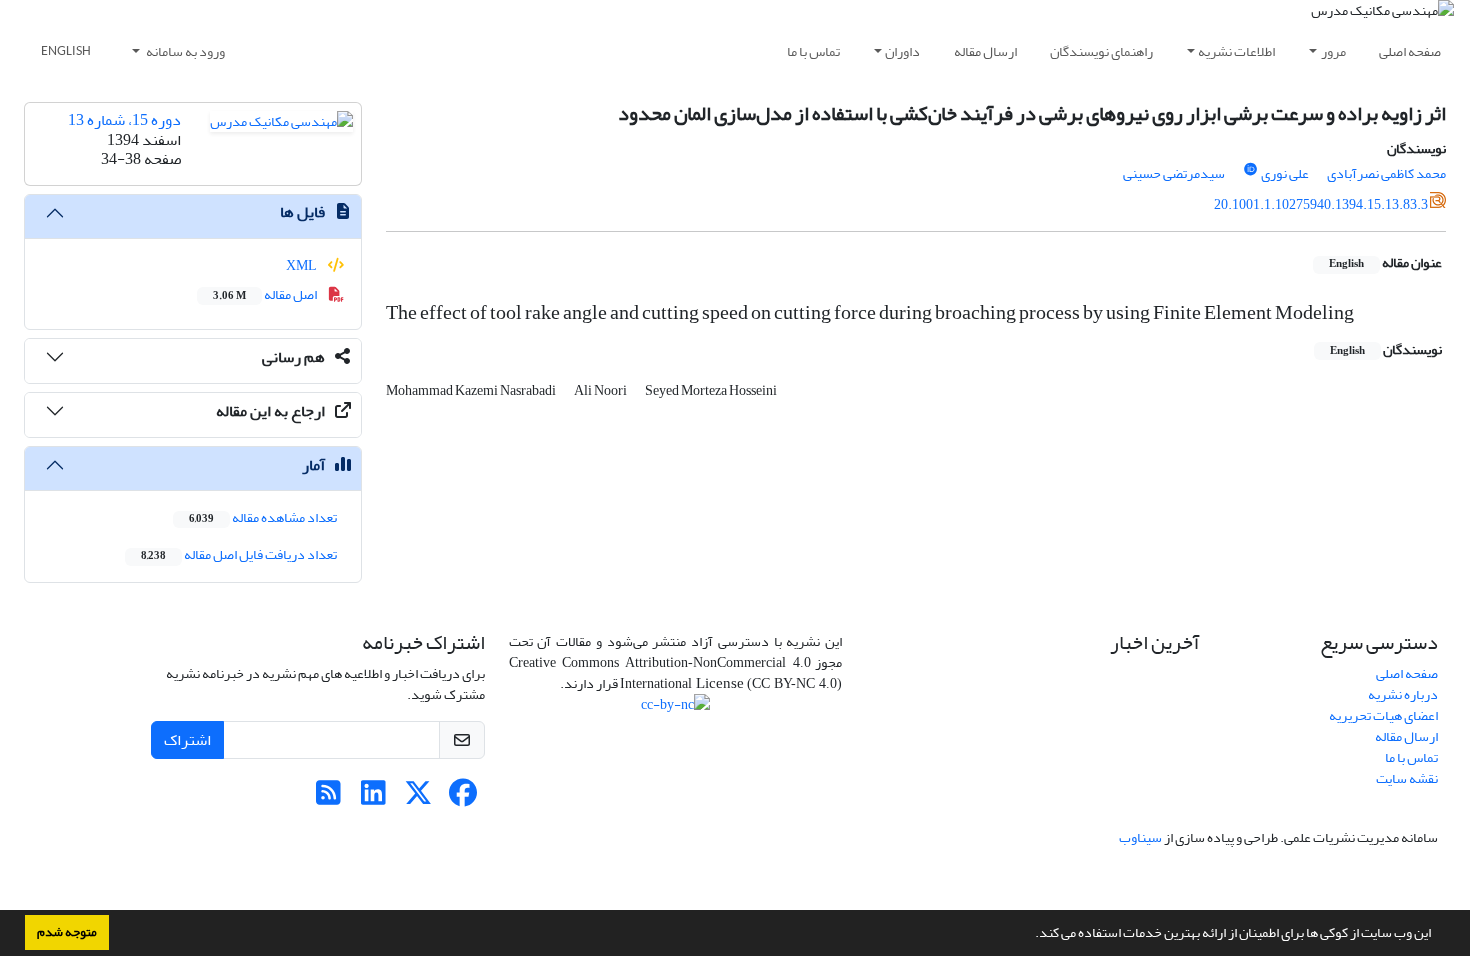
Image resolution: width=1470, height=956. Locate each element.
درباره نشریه (1403, 694)
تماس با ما (813, 51)
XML (302, 265)
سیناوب (1140, 837)
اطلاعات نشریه (1236, 51)
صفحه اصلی (1410, 51)
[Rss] (328, 798)
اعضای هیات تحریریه (1383, 715)
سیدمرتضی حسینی (1174, 173)
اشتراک (187, 740)
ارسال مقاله (985, 51)
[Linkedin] (373, 798)
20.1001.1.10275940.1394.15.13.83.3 (1321, 204)
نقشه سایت (1407, 778)
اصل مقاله (266, 294)
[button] (1030, 935)
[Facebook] (463, 798)
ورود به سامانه (184, 51)
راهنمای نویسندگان (1101, 51)
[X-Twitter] (418, 798)
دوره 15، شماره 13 (124, 120)
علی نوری (1285, 173)
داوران (902, 51)
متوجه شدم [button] (67, 932)
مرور (1333, 51)
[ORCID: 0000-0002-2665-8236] (1251, 170)
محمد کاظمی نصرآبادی (1386, 173)
